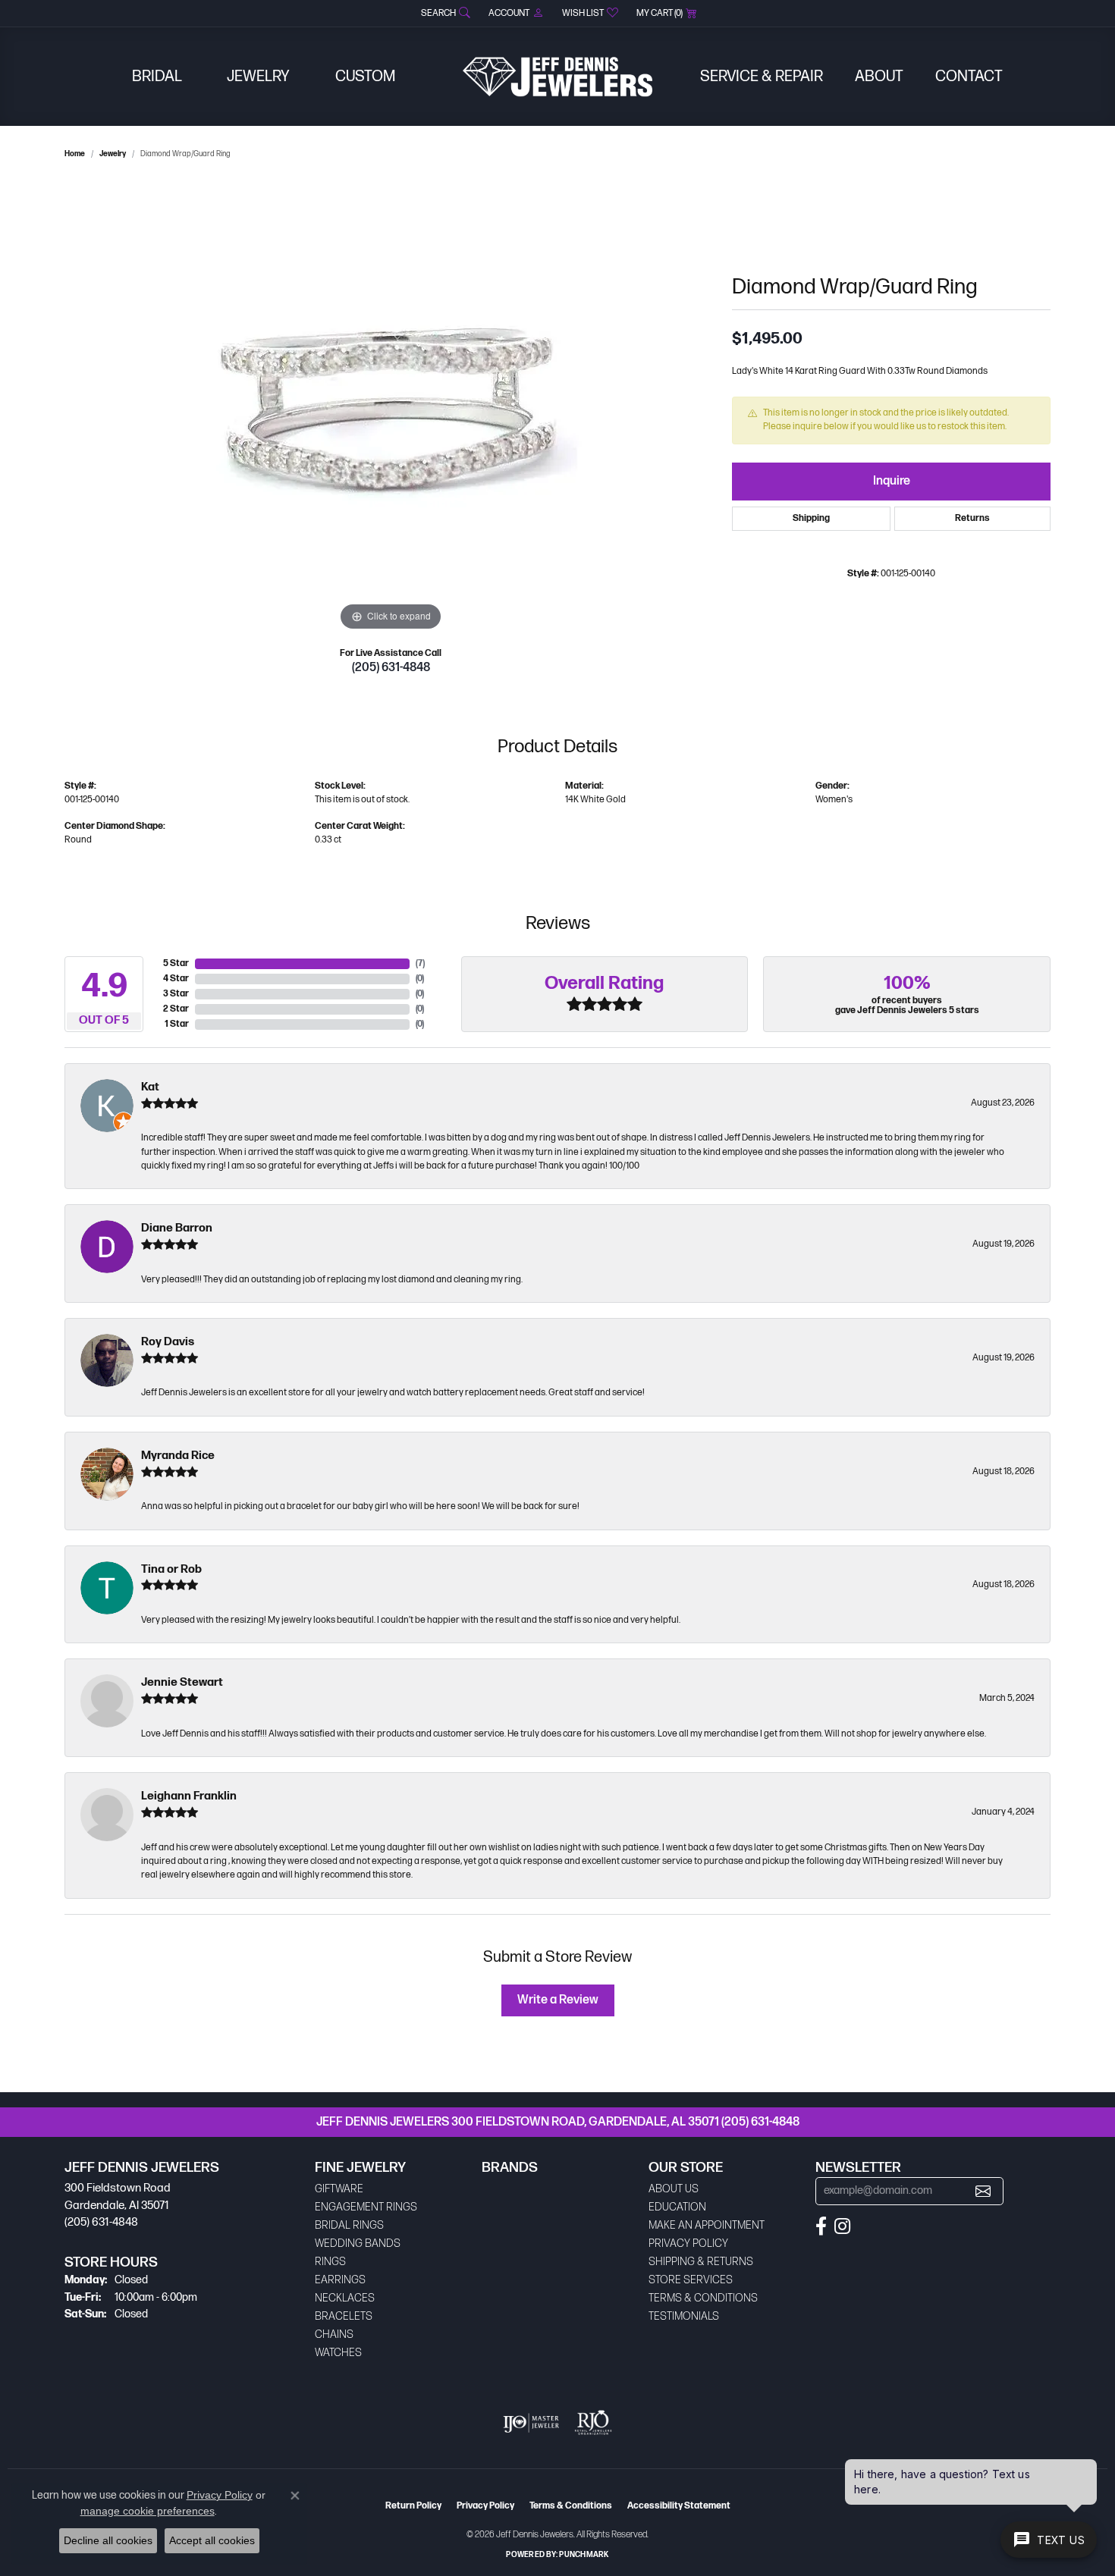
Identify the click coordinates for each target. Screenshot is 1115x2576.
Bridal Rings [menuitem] (349, 2225)
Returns (972, 518)
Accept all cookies (212, 2540)
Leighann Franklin (189, 1796)
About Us (674, 2189)
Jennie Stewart (182, 1682)
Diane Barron (177, 1228)
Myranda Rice (178, 1456)
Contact (969, 77)
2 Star (176, 1009)
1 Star (177, 1024)
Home (75, 154)
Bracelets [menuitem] (344, 2316)
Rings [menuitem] (330, 2262)
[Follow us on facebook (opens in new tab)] (821, 2226)
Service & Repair (762, 77)
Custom (365, 77)
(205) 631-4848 (391, 668)
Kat (150, 1087)
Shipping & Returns (701, 2262)
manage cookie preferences (148, 2511)
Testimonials (684, 2316)
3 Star (176, 994)
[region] (391, 407)
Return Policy (413, 2506)
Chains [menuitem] (334, 2334)
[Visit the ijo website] (531, 2423)
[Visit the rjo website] (593, 2423)
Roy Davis (168, 1342)
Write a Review (558, 2000)
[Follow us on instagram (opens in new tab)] (842, 2226)
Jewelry (258, 77)
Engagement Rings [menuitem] (366, 2207)
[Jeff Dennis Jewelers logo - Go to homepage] (557, 77)
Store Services (691, 2280)
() (420, 963)
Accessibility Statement (679, 2506)
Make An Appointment (707, 2225)
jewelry (113, 154)
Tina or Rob (171, 1569)
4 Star (176, 979)
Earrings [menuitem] (340, 2280)
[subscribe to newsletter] (983, 2191)
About (879, 77)
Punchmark (584, 2555)
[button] (444, 13)
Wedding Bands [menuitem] (358, 2243)
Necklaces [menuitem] (345, 2298)
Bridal (157, 77)
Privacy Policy (688, 2243)
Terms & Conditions (703, 2298)
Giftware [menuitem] (339, 2189)
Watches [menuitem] (338, 2353)
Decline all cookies (108, 2540)
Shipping (811, 518)
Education (677, 2207)
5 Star (176, 963)
